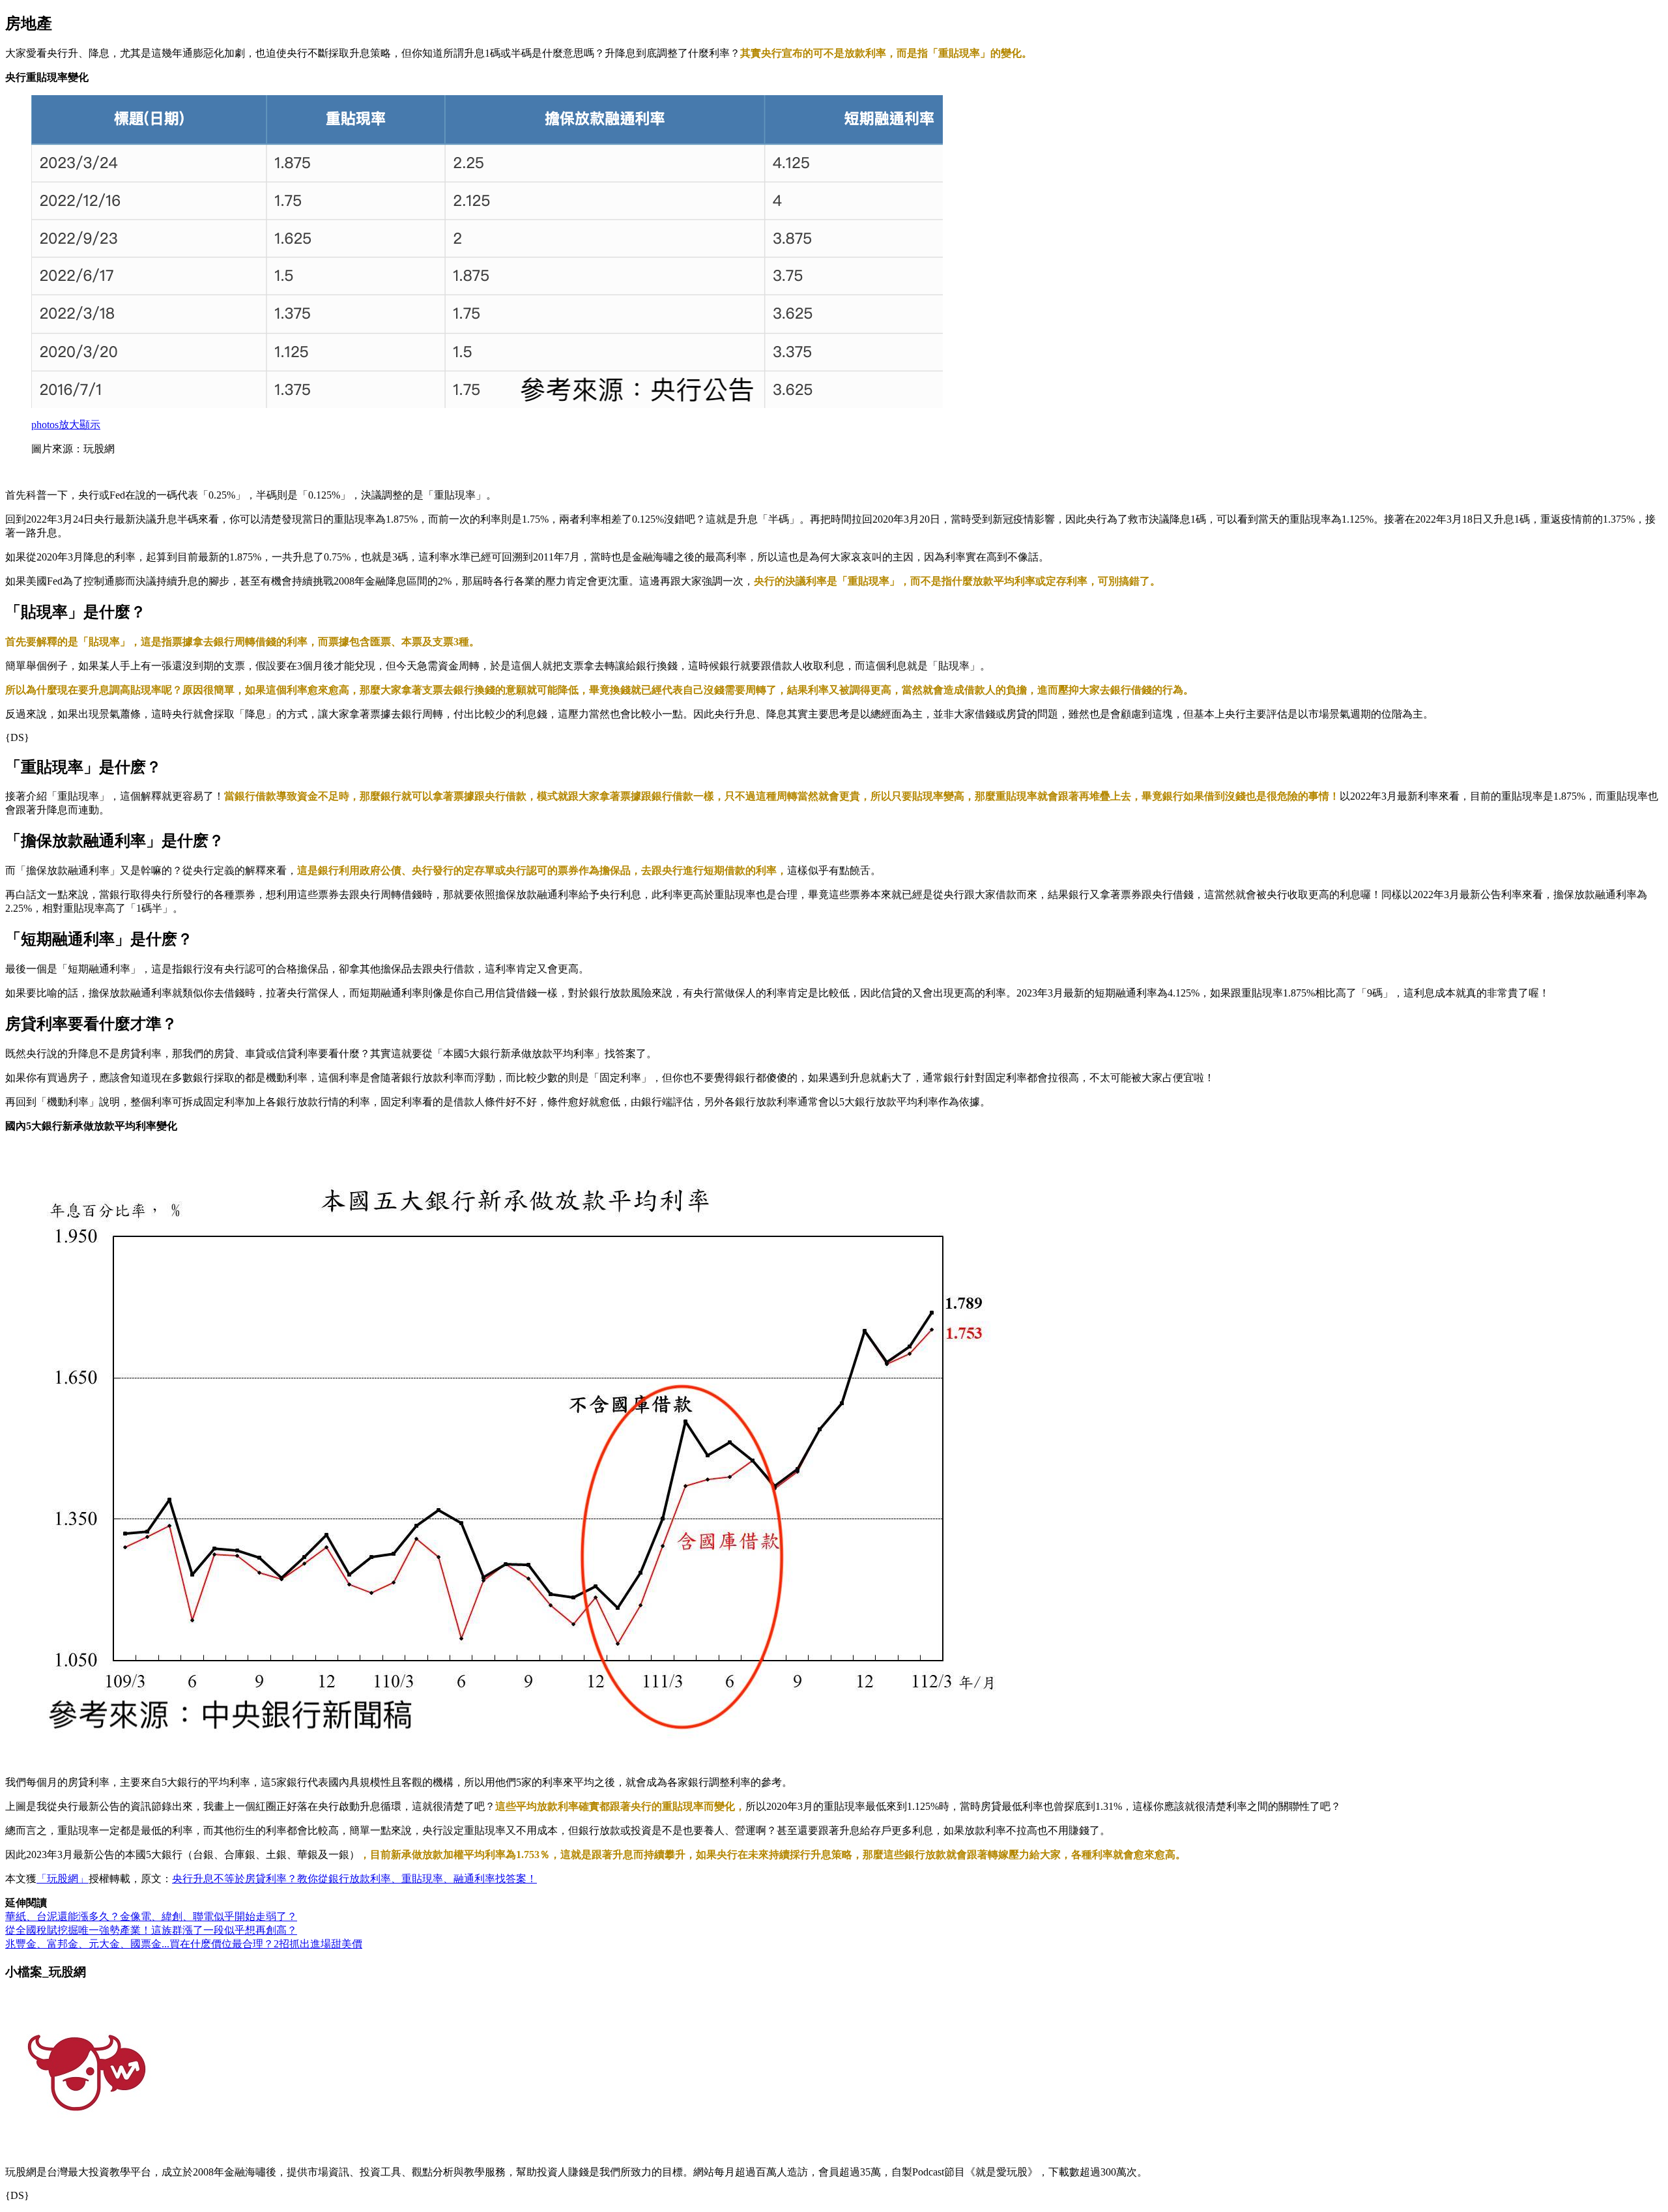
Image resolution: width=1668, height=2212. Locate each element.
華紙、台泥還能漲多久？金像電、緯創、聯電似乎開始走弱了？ (151, 1916)
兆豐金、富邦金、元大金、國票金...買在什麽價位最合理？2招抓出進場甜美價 (184, 1944)
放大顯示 (66, 425)
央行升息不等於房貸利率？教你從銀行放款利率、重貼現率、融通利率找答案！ (354, 1879)
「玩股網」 (63, 1879)
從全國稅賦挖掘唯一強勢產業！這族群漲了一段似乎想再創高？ (151, 1930)
